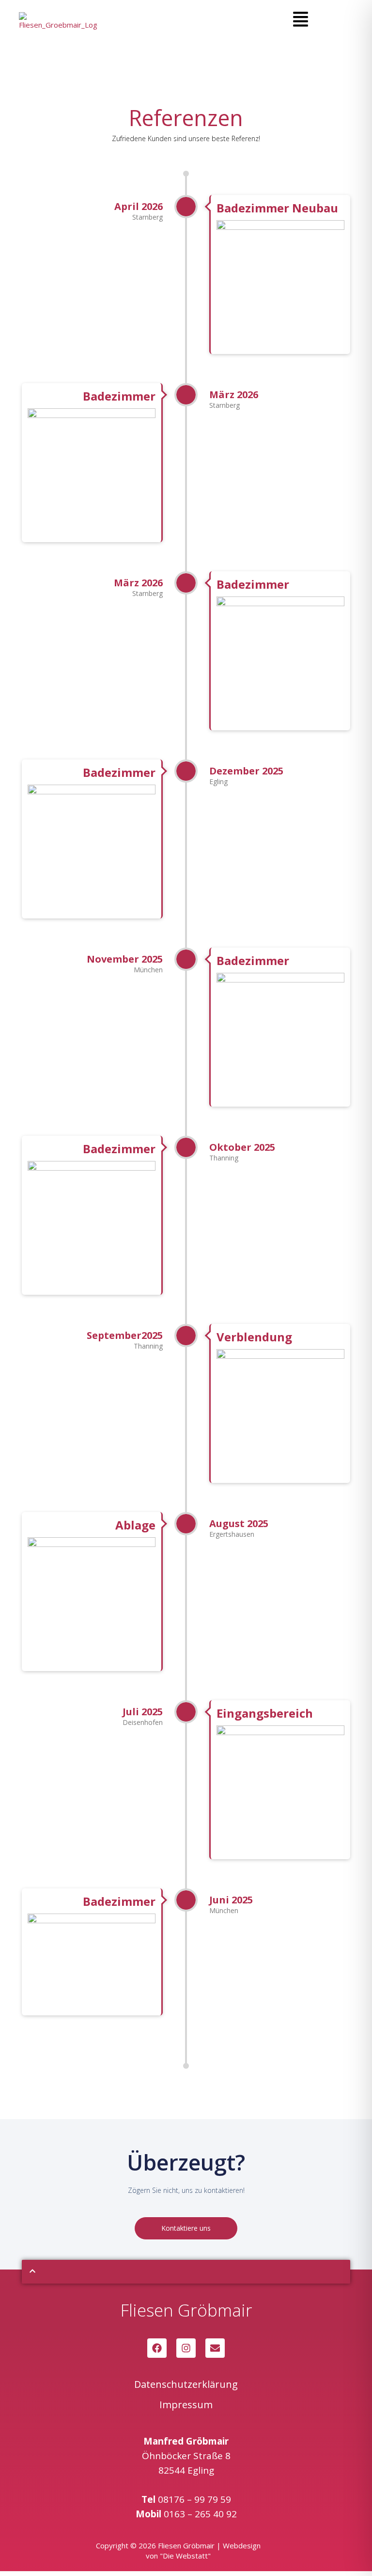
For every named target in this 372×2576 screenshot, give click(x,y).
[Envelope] (215, 2348)
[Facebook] (157, 2348)
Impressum (186, 2405)
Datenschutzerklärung (186, 2384)
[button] (301, 20)
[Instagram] (186, 2348)
